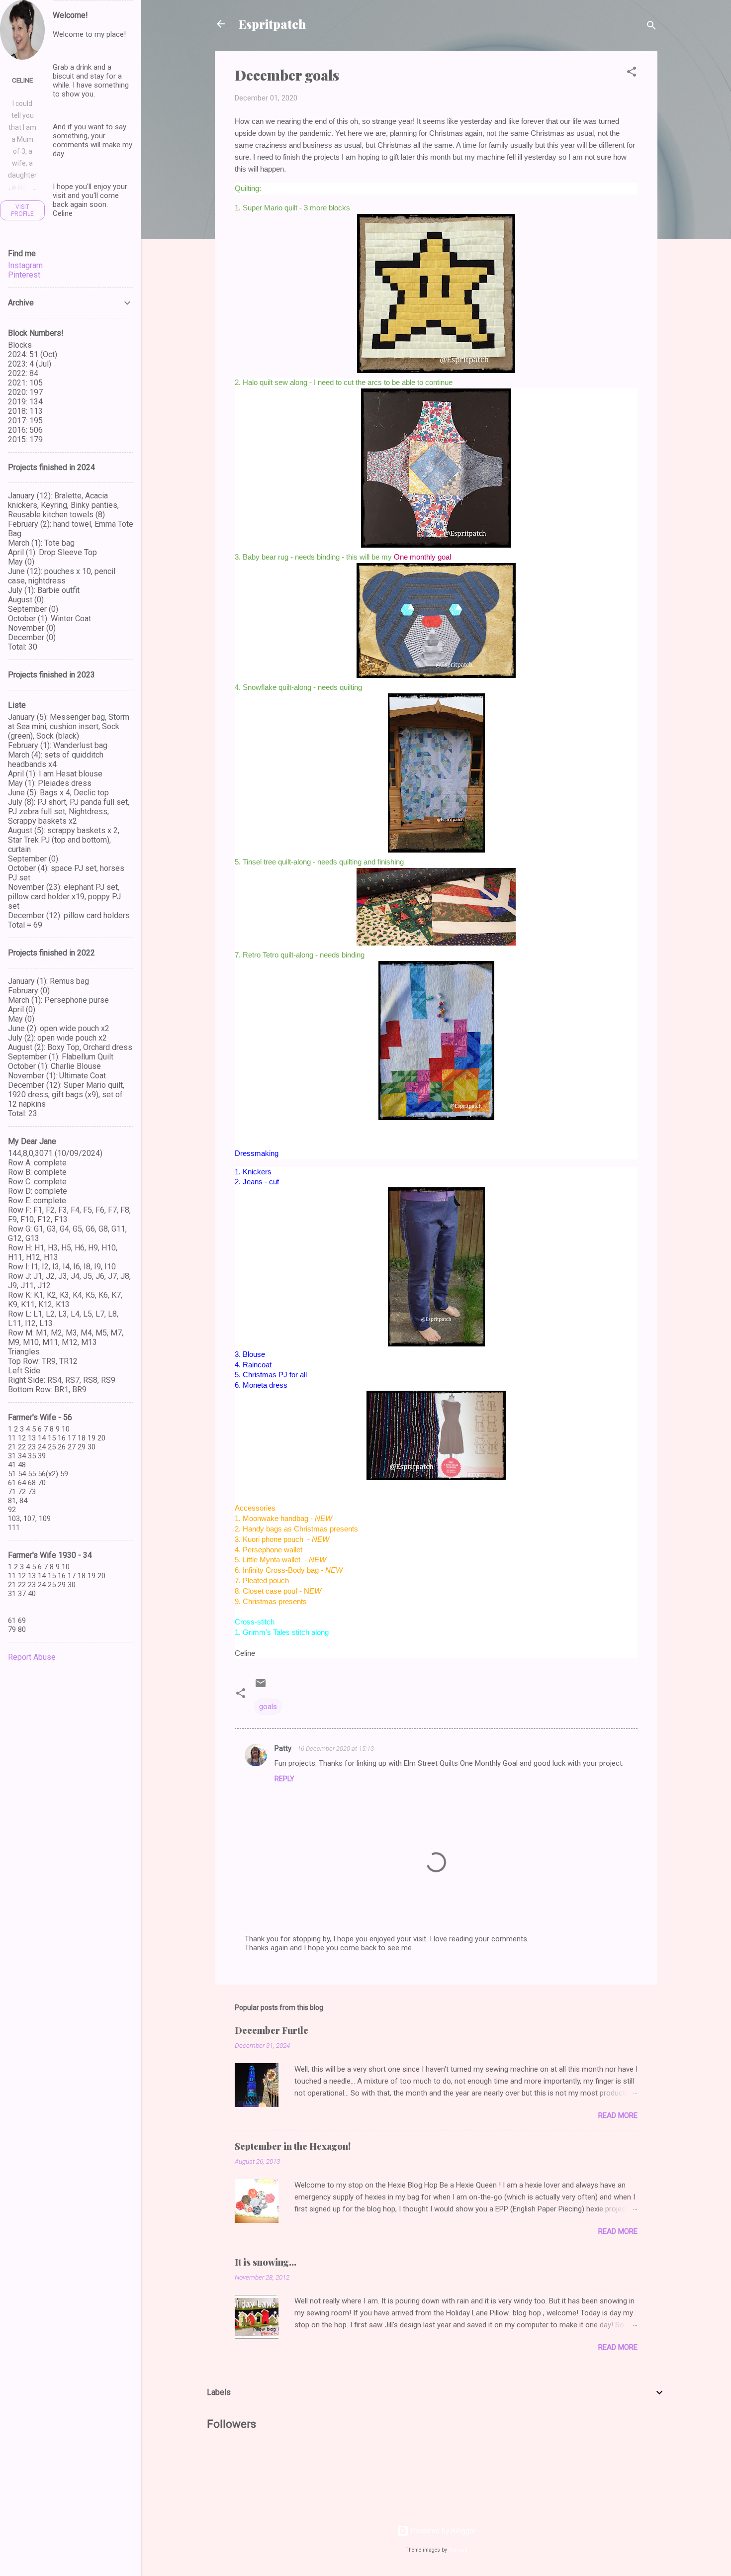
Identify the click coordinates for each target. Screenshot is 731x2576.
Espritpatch (272, 24)
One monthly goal (422, 557)
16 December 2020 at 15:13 (336, 1749)
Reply (284, 1779)
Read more (618, 2115)
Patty (284, 1748)
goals (268, 1707)
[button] (632, 73)
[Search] (651, 27)
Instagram (25, 265)
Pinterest (24, 275)
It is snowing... (266, 2262)
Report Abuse (32, 1657)
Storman (458, 2550)
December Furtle (272, 2030)
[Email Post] (261, 1687)
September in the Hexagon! (293, 2146)
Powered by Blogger (442, 2531)
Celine (22, 80)
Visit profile (22, 210)
